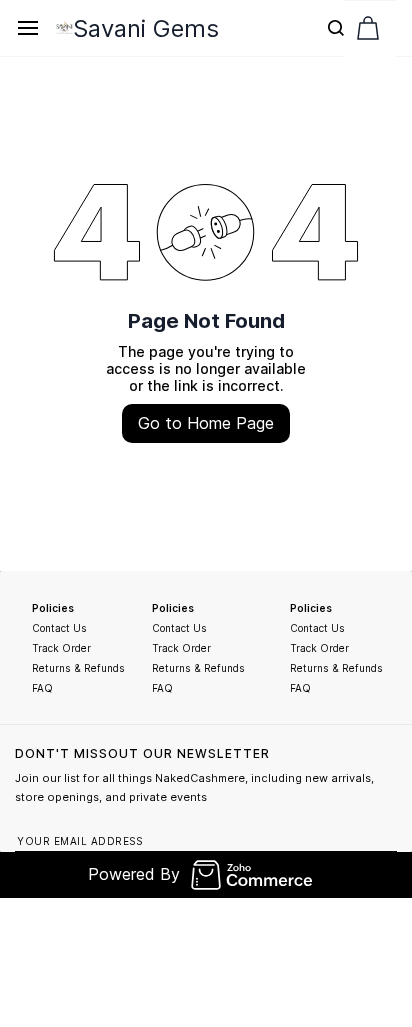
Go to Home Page (206, 423)
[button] (368, 28)
